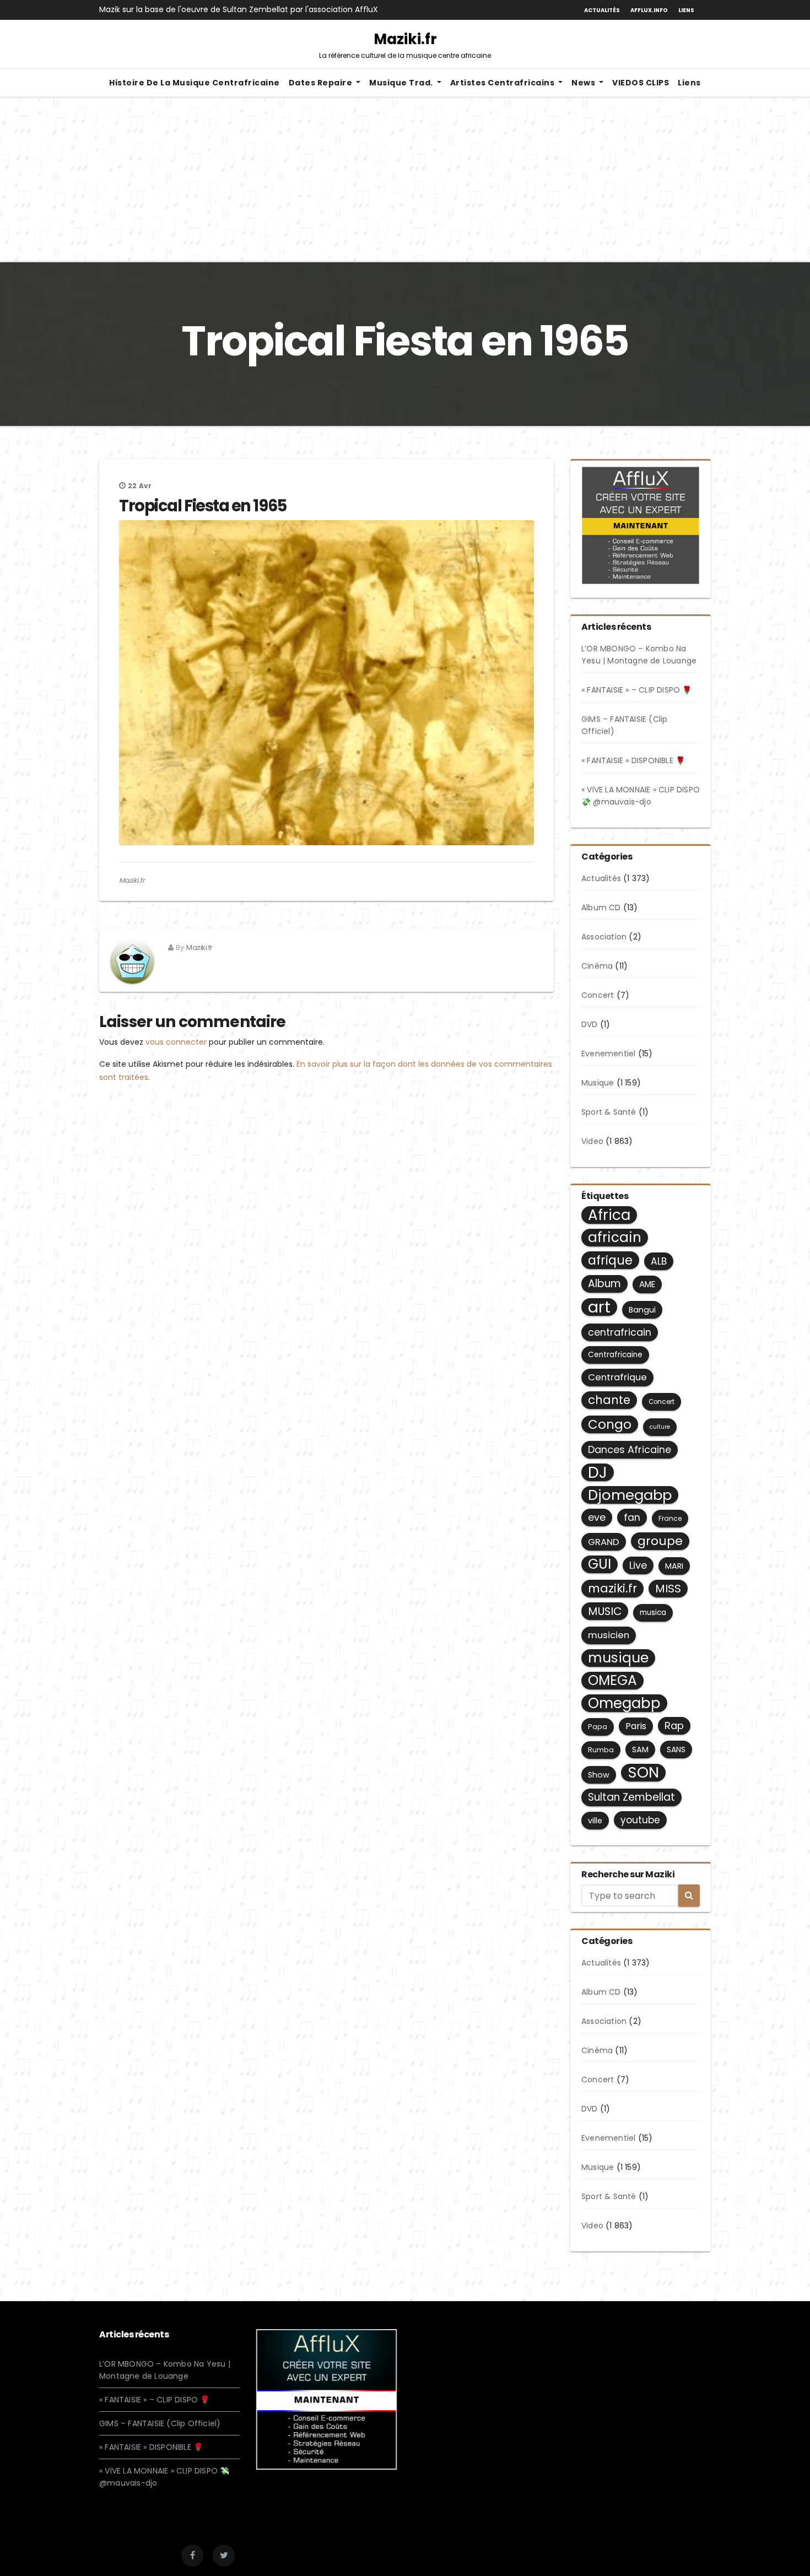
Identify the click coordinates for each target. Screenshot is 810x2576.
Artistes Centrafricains (503, 83)
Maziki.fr (405, 45)
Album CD (601, 908)
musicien (609, 1635)
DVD (590, 1024)
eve (597, 1517)
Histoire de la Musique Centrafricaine (195, 83)
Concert (598, 995)
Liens (686, 10)
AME (647, 1284)
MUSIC (605, 1611)
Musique (598, 1083)
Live (638, 1565)
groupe (660, 1541)
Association (604, 937)
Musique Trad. (402, 83)
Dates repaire (322, 83)
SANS (676, 1749)
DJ (598, 1472)
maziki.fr (612, 1588)
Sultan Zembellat (631, 1797)
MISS (668, 1589)
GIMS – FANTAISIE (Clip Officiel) (160, 2423)
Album (604, 1284)
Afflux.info (649, 10)
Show (599, 1775)
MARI (674, 1566)
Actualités (602, 10)
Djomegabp (630, 1495)
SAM (640, 1749)
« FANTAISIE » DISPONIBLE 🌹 (633, 760)
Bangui (642, 1310)
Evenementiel (608, 1054)
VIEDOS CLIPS (641, 83)
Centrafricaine (615, 1355)
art (599, 1307)
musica (653, 1613)
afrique (610, 1260)
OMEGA (612, 1681)
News (584, 83)
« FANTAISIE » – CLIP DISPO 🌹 (637, 690)
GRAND (604, 1542)
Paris (636, 1726)
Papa (598, 1727)
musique (618, 1658)
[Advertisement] (405, 180)
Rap (674, 1726)
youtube (640, 1820)
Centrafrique (617, 1377)
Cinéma (597, 966)
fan (632, 1517)
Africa (609, 1215)
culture (660, 1427)
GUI (600, 1564)
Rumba (601, 1750)
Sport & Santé (609, 1112)
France (670, 1518)
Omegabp (624, 1703)
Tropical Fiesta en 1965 (203, 506)
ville (595, 1821)
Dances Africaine (630, 1449)
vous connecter (176, 1042)
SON (643, 1773)
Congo (610, 1424)
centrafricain (620, 1332)
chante (609, 1400)
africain (615, 1238)
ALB (659, 1261)
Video (592, 1141)
